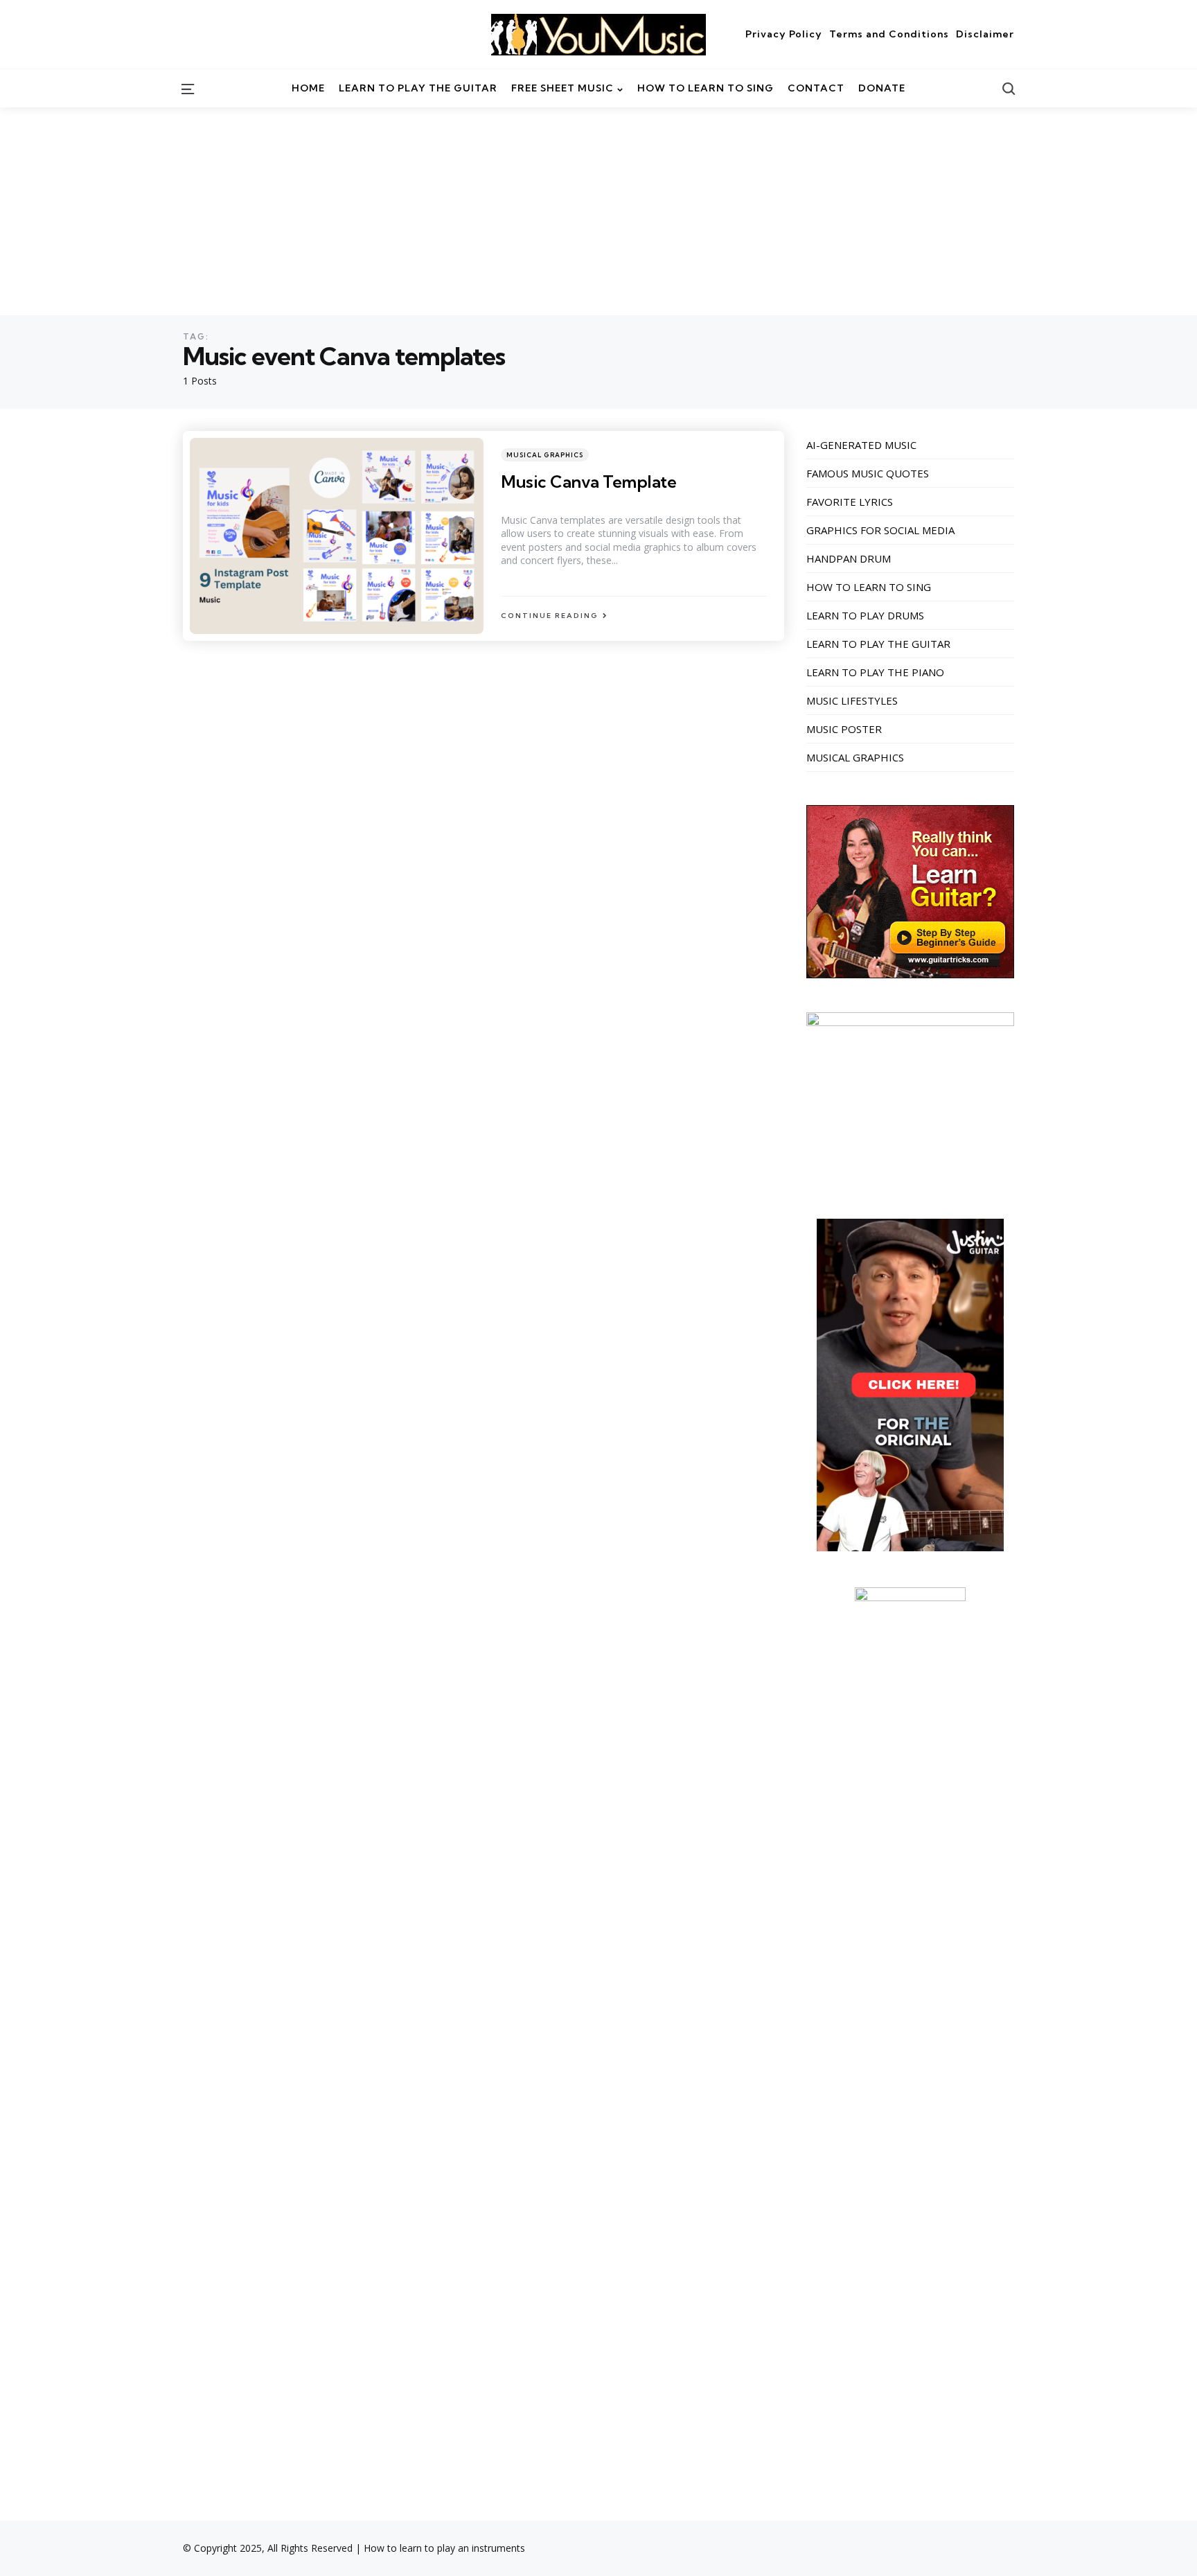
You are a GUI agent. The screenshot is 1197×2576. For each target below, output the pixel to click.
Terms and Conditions (889, 34)
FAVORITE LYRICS (850, 502)
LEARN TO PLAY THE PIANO (875, 672)
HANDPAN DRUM (849, 558)
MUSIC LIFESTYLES (852, 700)
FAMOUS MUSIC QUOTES (868, 473)
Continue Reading (550, 616)
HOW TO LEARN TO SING (869, 587)
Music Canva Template (588, 482)
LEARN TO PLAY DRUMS (865, 615)
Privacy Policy (784, 34)
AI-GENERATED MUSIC (861, 445)
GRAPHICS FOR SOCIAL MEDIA (880, 530)
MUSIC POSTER (844, 729)
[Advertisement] (598, 211)
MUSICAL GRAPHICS (545, 455)
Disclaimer (985, 34)
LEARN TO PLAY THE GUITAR (878, 644)
